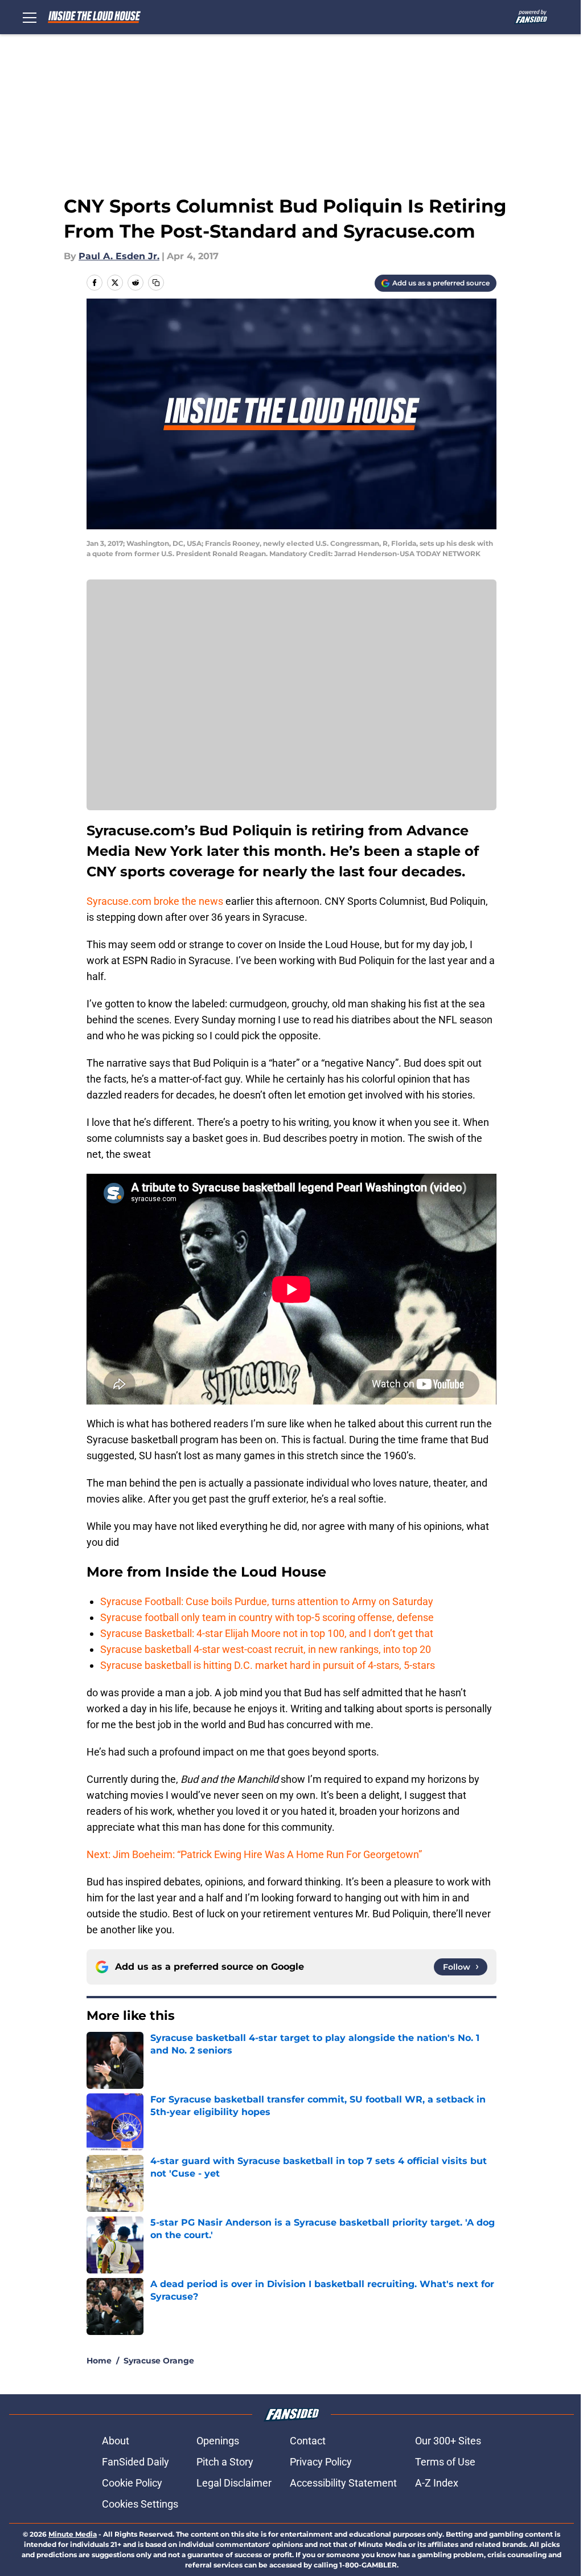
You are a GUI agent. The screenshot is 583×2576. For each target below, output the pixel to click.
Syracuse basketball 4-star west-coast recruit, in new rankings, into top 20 (266, 1649)
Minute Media (73, 2534)
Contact (308, 2441)
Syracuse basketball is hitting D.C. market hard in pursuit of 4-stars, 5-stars (268, 1665)
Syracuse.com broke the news (155, 901)
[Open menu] (30, 17)
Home (99, 2361)
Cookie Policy (132, 2483)
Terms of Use (445, 2462)
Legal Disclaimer (234, 2483)
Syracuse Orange (159, 2361)
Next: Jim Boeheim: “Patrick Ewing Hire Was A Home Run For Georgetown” (254, 1854)
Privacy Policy (321, 2462)
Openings (218, 2441)
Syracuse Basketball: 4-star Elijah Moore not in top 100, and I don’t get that (267, 1633)
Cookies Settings (140, 2504)
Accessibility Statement (343, 2483)
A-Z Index (437, 2483)
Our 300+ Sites (448, 2441)
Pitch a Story (225, 2462)
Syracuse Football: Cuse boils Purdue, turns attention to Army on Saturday (267, 1601)
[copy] (156, 283)
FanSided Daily (136, 2462)
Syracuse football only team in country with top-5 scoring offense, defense (267, 1617)
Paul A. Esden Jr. (119, 256)
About (116, 2441)
